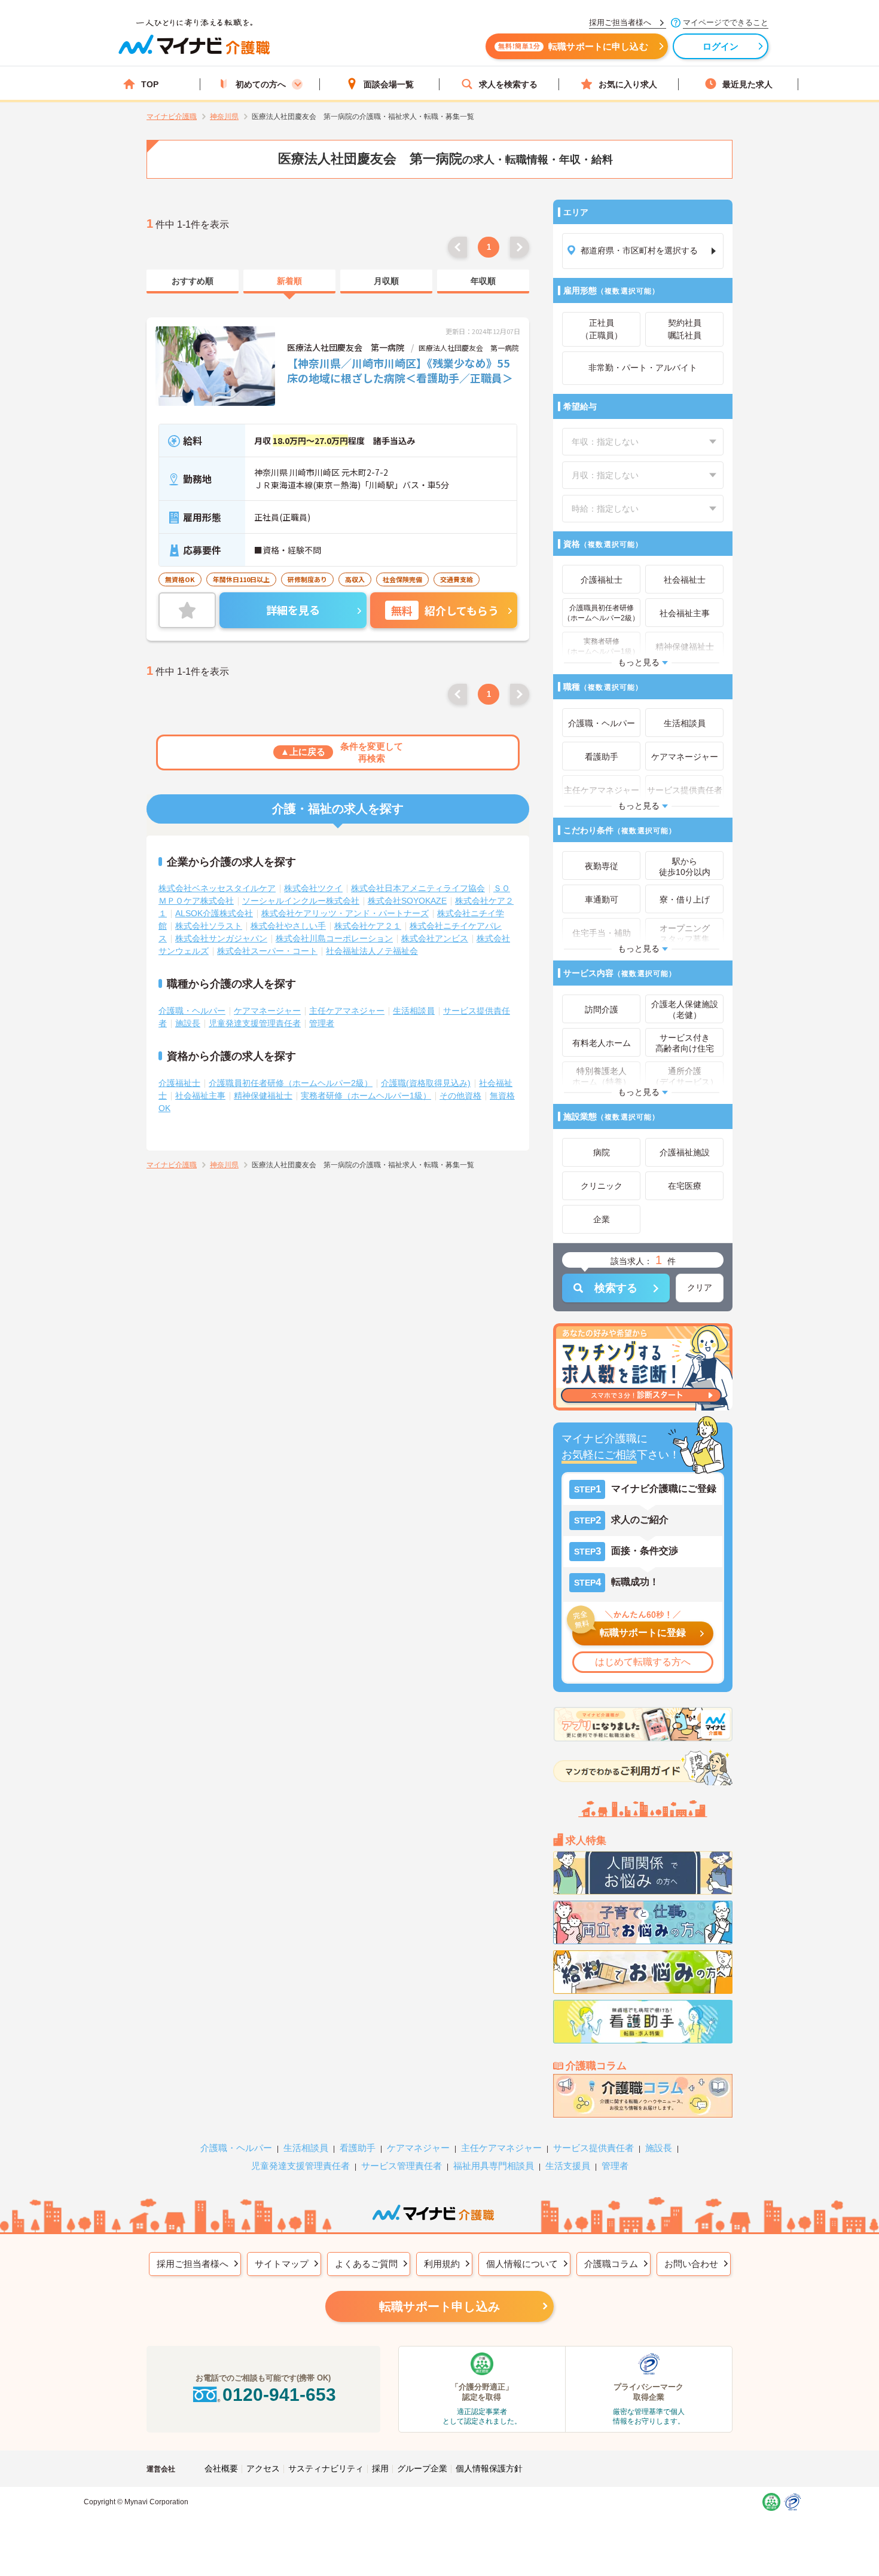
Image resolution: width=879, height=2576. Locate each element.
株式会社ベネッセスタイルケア (217, 888)
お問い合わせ (691, 2264)
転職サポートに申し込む (573, 46)
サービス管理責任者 (402, 2166)
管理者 (322, 1023)
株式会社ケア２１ (368, 926)
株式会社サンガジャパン (221, 938)
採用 (380, 2468)
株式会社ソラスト (209, 926)
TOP (150, 84)
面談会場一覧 (389, 84)
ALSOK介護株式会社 (214, 913)
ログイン (721, 46)
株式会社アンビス (435, 938)
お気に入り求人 (628, 84)
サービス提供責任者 (593, 2148)
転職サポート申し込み (439, 2306)
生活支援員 (568, 2166)
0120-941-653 (279, 2395)
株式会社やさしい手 (288, 926)
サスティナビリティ (326, 2468)
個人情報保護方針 (489, 2468)
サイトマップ (282, 2264)
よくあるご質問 (366, 2264)
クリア (700, 1287)
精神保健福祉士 (263, 1096)
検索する (616, 1288)
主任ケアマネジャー (347, 1011)
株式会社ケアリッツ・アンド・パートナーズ (345, 913)
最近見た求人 (747, 84)
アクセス (263, 2468)
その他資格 (460, 1096)
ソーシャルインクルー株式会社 (301, 901)
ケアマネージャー (267, 1011)
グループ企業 (422, 2468)
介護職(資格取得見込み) (426, 1083)
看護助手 (358, 2148)
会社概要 (221, 2468)
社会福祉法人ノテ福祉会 (372, 951)
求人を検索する (508, 84)
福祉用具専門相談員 (494, 2166)
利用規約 (442, 2264)
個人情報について (522, 2264)
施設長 (188, 1023)
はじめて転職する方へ (643, 1662)
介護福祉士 (179, 1083)
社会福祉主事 (200, 1096)
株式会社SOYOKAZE (407, 901)
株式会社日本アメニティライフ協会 (418, 888)
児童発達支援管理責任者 (255, 1023)
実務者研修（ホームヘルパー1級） (366, 1096)
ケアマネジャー (418, 2148)
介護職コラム (611, 2264)
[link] (193, 282)
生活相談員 (414, 1011)
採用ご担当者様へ (193, 2264)
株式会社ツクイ (313, 888)
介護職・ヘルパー (192, 1011)
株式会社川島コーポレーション (334, 938)
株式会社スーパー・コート (267, 951)
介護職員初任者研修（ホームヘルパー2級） (291, 1083)
